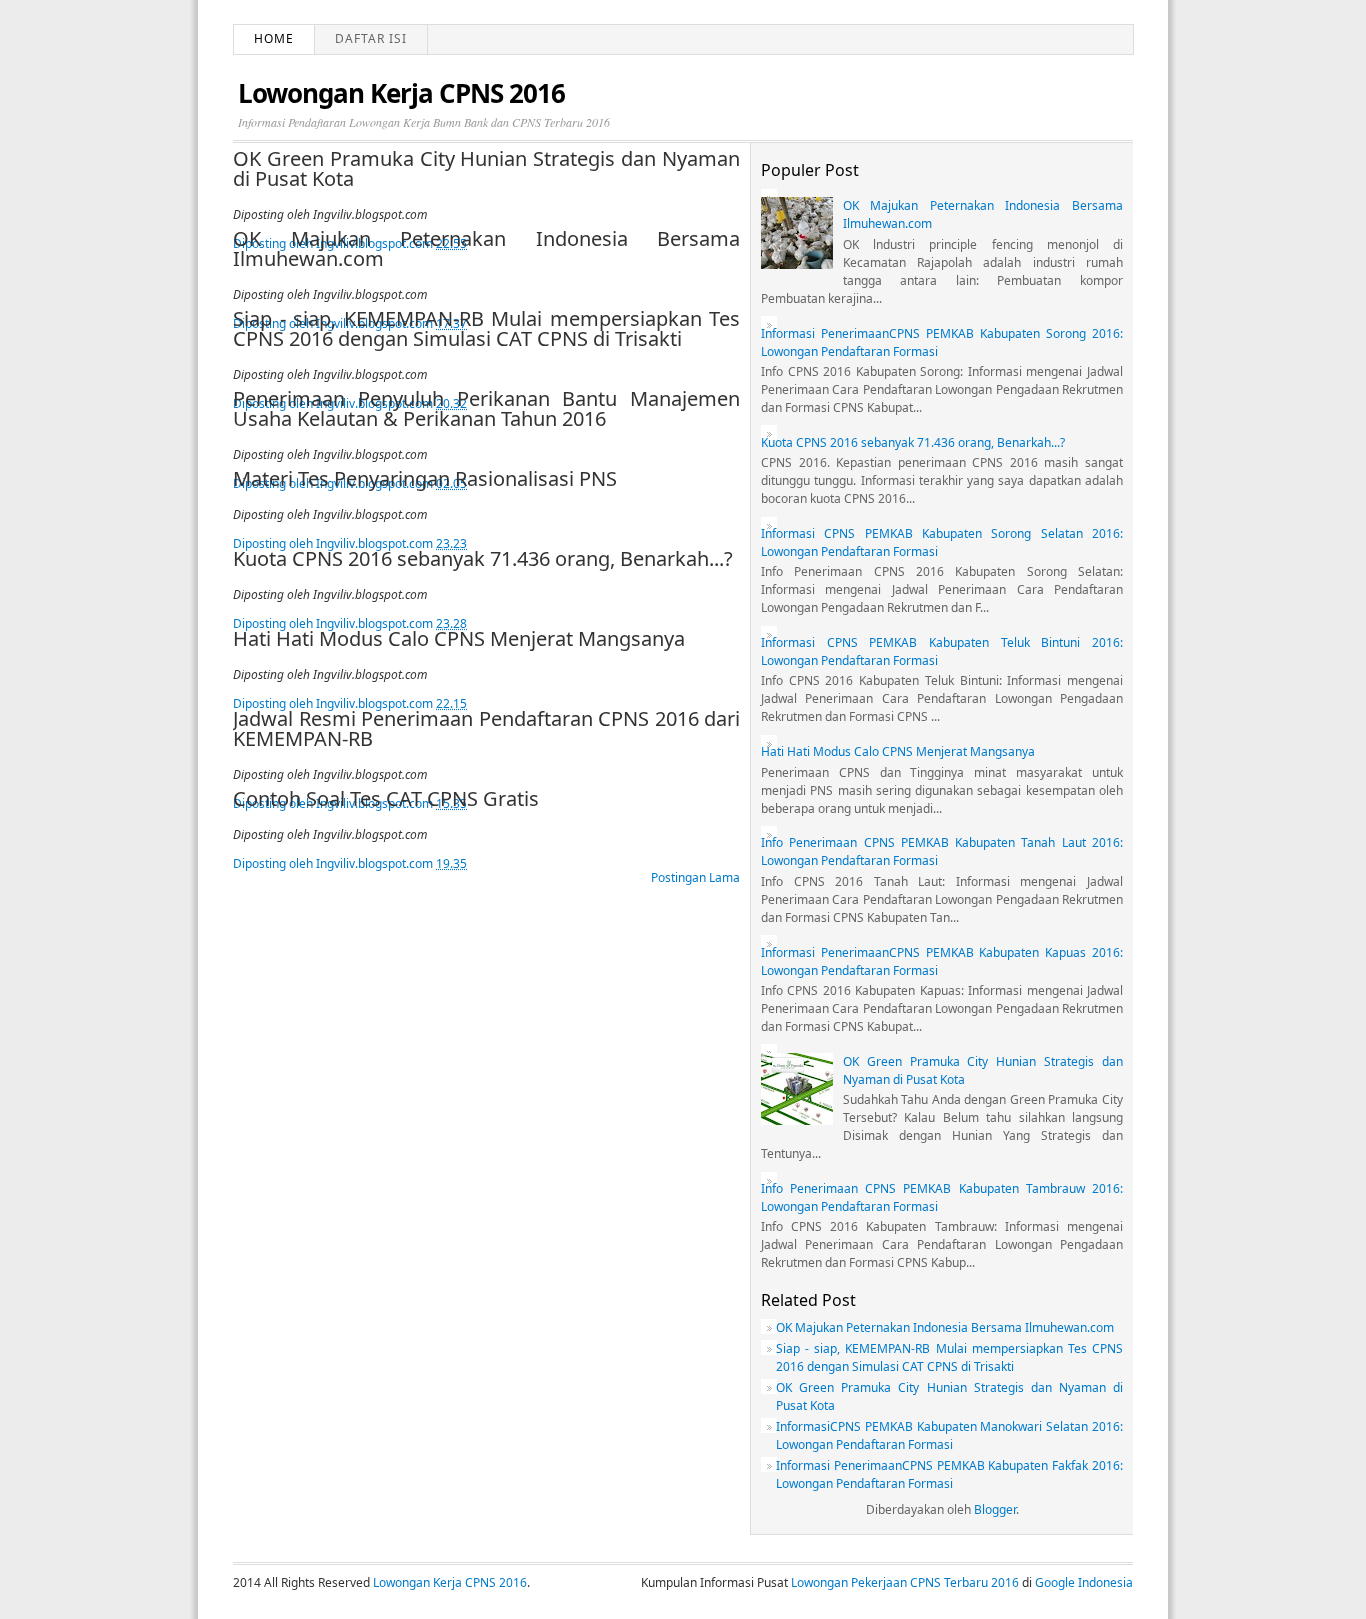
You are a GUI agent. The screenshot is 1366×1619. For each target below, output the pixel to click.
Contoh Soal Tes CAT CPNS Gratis (386, 799)
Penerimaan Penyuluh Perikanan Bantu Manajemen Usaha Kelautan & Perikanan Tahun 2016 (486, 409)
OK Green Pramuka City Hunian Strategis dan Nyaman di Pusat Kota (486, 169)
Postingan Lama (695, 877)
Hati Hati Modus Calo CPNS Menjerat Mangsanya (459, 639)
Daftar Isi (371, 38)
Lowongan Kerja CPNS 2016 (450, 1582)
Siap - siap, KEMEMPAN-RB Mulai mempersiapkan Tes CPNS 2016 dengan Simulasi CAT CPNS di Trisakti (486, 329)
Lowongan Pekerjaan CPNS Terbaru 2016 (905, 1582)
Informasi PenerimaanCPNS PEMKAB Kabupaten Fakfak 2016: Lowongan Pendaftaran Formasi (949, 1474)
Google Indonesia (1084, 1582)
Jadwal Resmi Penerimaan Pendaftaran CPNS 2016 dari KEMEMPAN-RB (486, 729)
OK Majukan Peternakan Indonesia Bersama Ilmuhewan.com (486, 249)
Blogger (995, 1509)
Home (274, 38)
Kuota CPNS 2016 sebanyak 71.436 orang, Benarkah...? (483, 559)
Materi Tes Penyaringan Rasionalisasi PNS (425, 479)
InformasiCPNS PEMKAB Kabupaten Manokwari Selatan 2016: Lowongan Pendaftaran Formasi (949, 1435)
